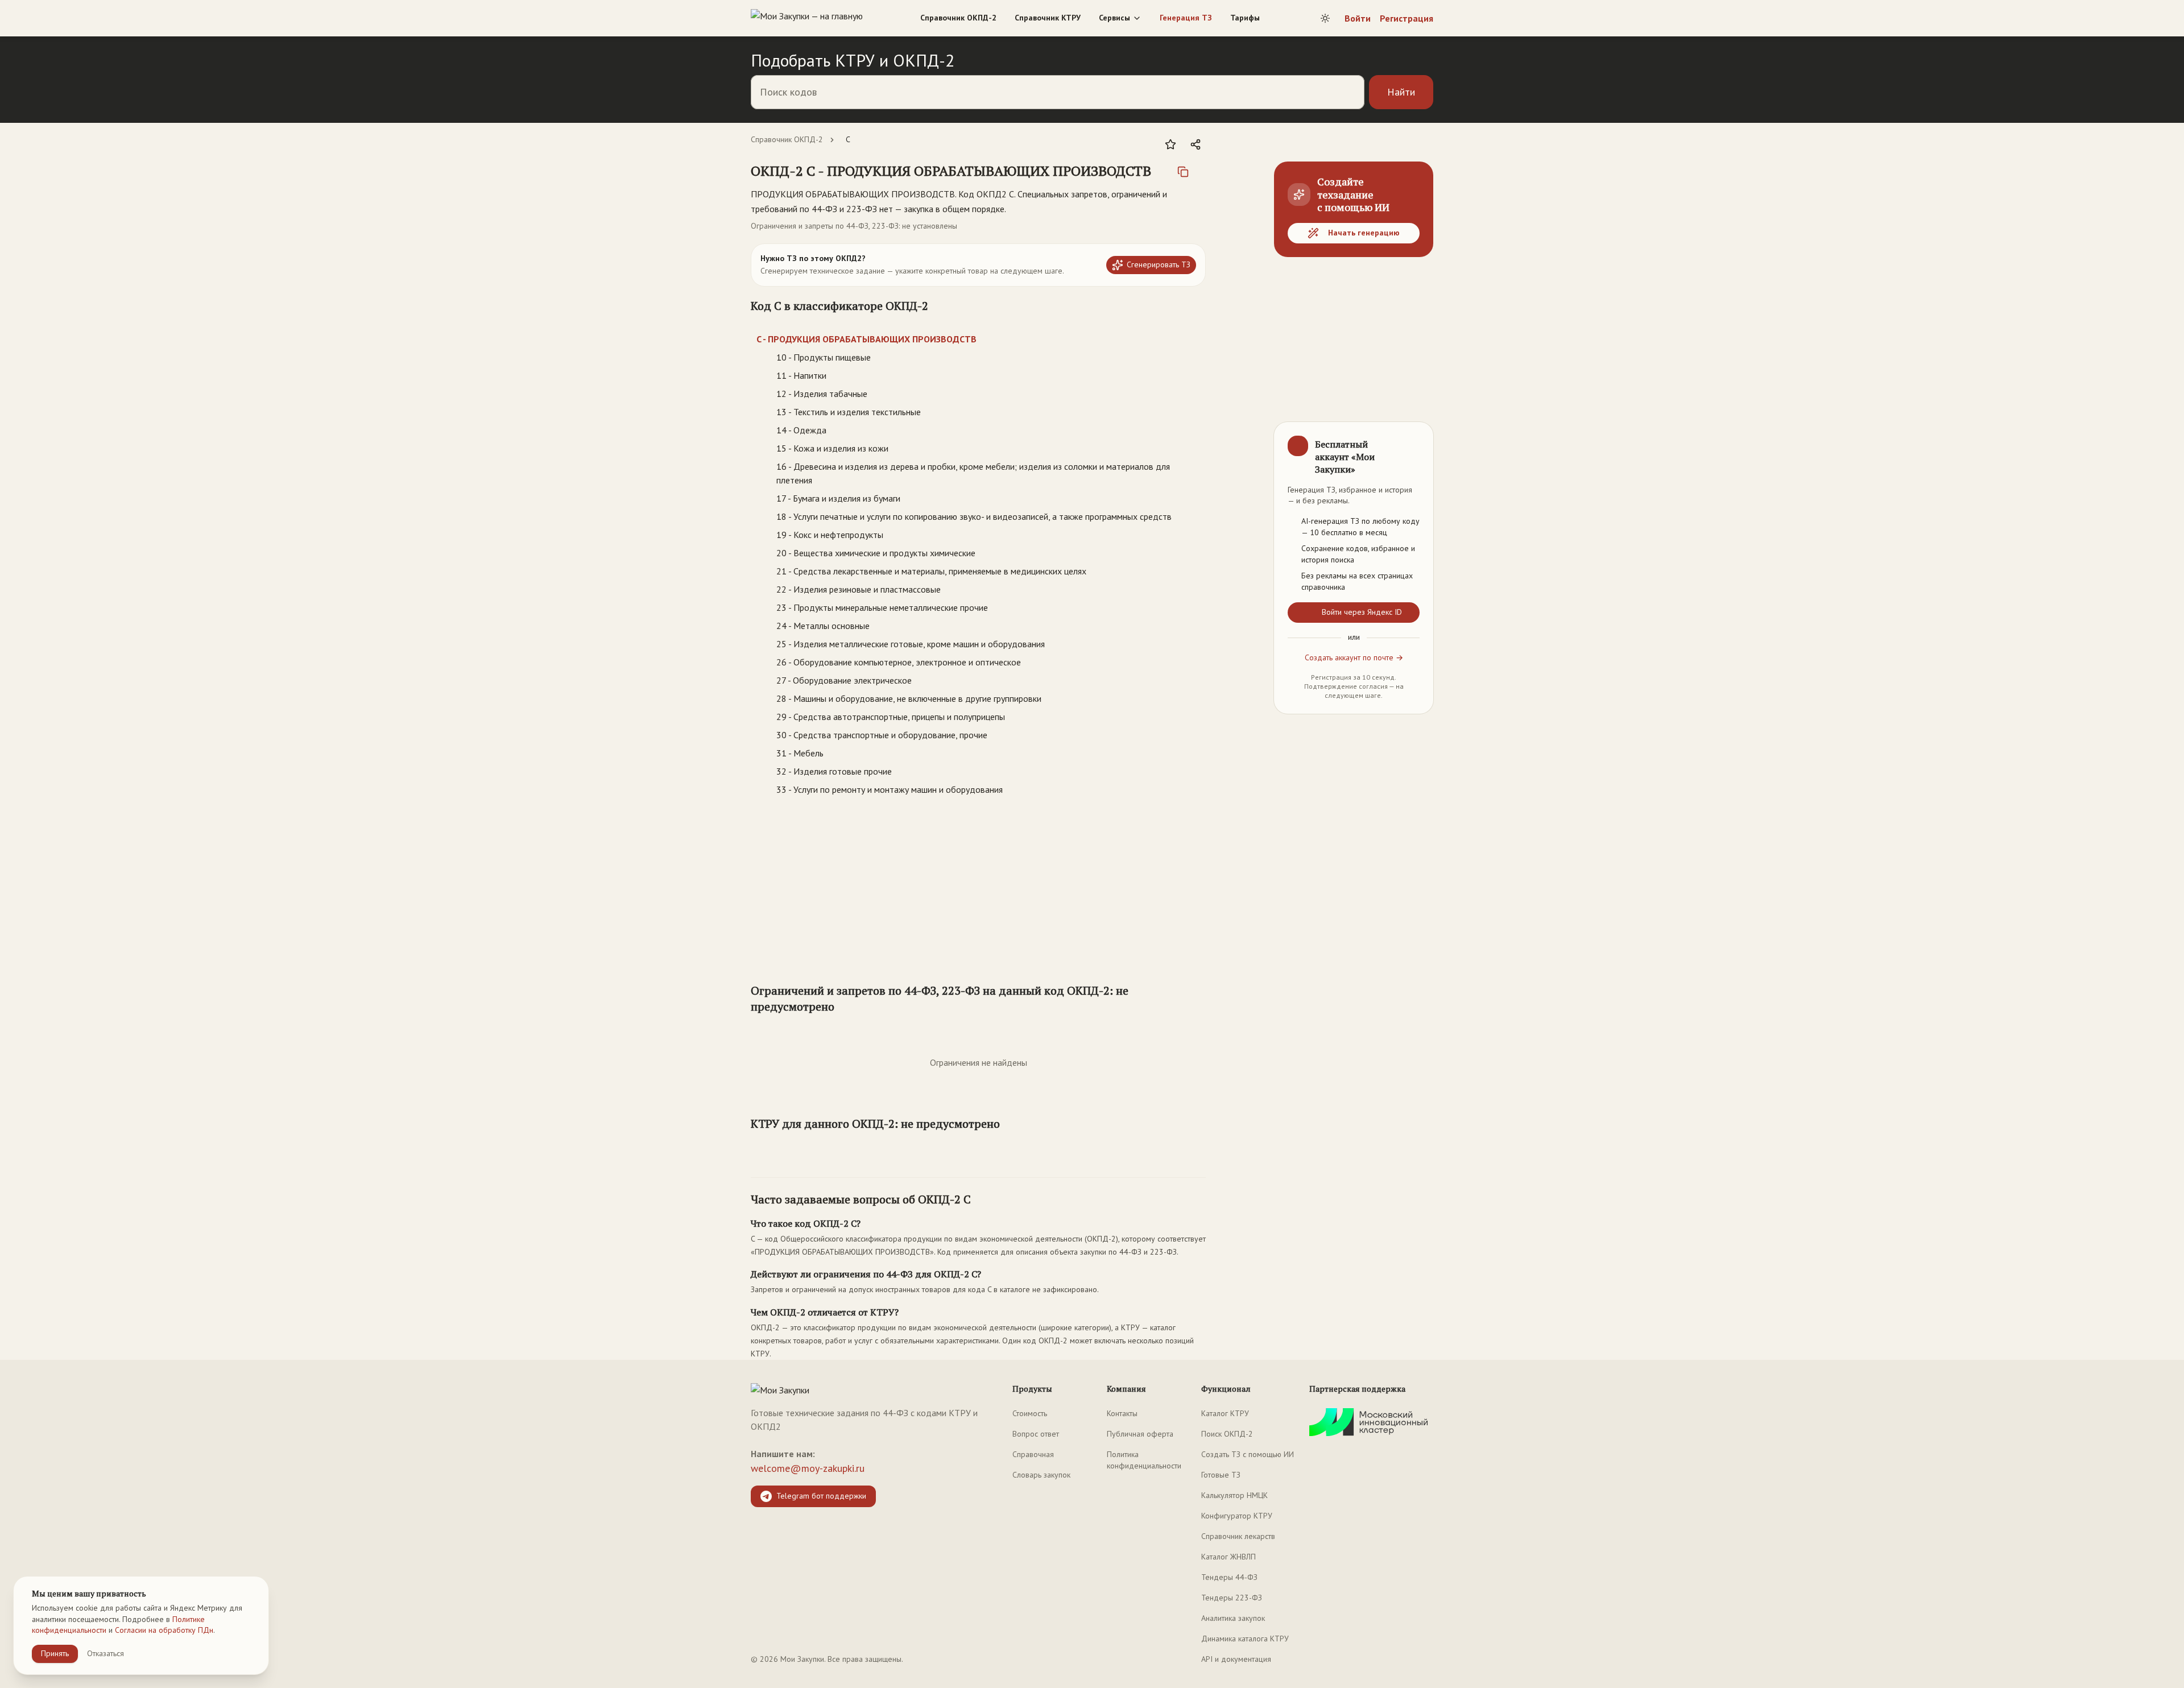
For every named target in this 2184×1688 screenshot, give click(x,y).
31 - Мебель (800, 753)
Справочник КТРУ (1048, 18)
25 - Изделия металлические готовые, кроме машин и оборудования (911, 644)
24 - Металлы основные (823, 626)
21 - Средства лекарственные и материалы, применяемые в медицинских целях (931, 571)
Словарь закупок (1041, 1475)
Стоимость (1030, 1413)
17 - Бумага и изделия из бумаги (838, 498)
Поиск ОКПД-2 (1227, 1434)
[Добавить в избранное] (1170, 144)
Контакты (1122, 1413)
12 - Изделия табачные (822, 394)
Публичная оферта (1140, 1434)
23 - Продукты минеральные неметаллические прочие (882, 607)
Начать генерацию (1364, 233)
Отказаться (106, 1653)
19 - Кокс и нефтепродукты (830, 535)
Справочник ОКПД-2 (958, 18)
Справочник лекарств (1238, 1536)
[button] (951, 171)
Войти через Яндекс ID (1362, 612)
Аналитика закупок (1233, 1618)
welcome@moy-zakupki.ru (808, 1468)
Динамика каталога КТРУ (1245, 1639)
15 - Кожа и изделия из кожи (832, 448)
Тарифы (1245, 18)
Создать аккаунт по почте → (1354, 657)
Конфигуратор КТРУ (1237, 1516)
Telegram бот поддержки (821, 1496)
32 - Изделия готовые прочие (834, 771)
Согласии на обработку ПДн (164, 1630)
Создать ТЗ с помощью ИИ (1248, 1454)
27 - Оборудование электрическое (844, 680)
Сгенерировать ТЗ (1159, 264)
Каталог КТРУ (1225, 1413)
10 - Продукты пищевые (824, 357)
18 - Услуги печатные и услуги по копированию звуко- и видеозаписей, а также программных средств (974, 516)
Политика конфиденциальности (1144, 1460)
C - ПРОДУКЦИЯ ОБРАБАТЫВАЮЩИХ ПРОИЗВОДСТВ (866, 339)
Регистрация (1407, 18)
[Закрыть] (1415, 440)
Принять (55, 1653)
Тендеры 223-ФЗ (1232, 1598)
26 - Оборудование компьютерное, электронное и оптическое (899, 662)
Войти (1358, 18)
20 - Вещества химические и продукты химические (876, 553)
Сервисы (1114, 18)
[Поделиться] (1196, 144)
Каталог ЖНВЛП (1228, 1557)
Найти (1401, 92)
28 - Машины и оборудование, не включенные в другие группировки (909, 698)
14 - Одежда (801, 430)
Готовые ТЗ (1221, 1475)
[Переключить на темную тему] (1325, 18)
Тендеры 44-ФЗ (1229, 1577)
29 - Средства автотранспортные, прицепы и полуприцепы (891, 717)
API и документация (1236, 1659)
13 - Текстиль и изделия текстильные (849, 412)
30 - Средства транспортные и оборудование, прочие (882, 735)
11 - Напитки (801, 375)
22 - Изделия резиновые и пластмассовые (859, 589)
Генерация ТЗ (1186, 18)
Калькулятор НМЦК (1234, 1495)
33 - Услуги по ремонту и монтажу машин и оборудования (890, 789)
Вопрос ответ (1036, 1434)
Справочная (1033, 1454)
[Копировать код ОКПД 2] (1183, 172)
